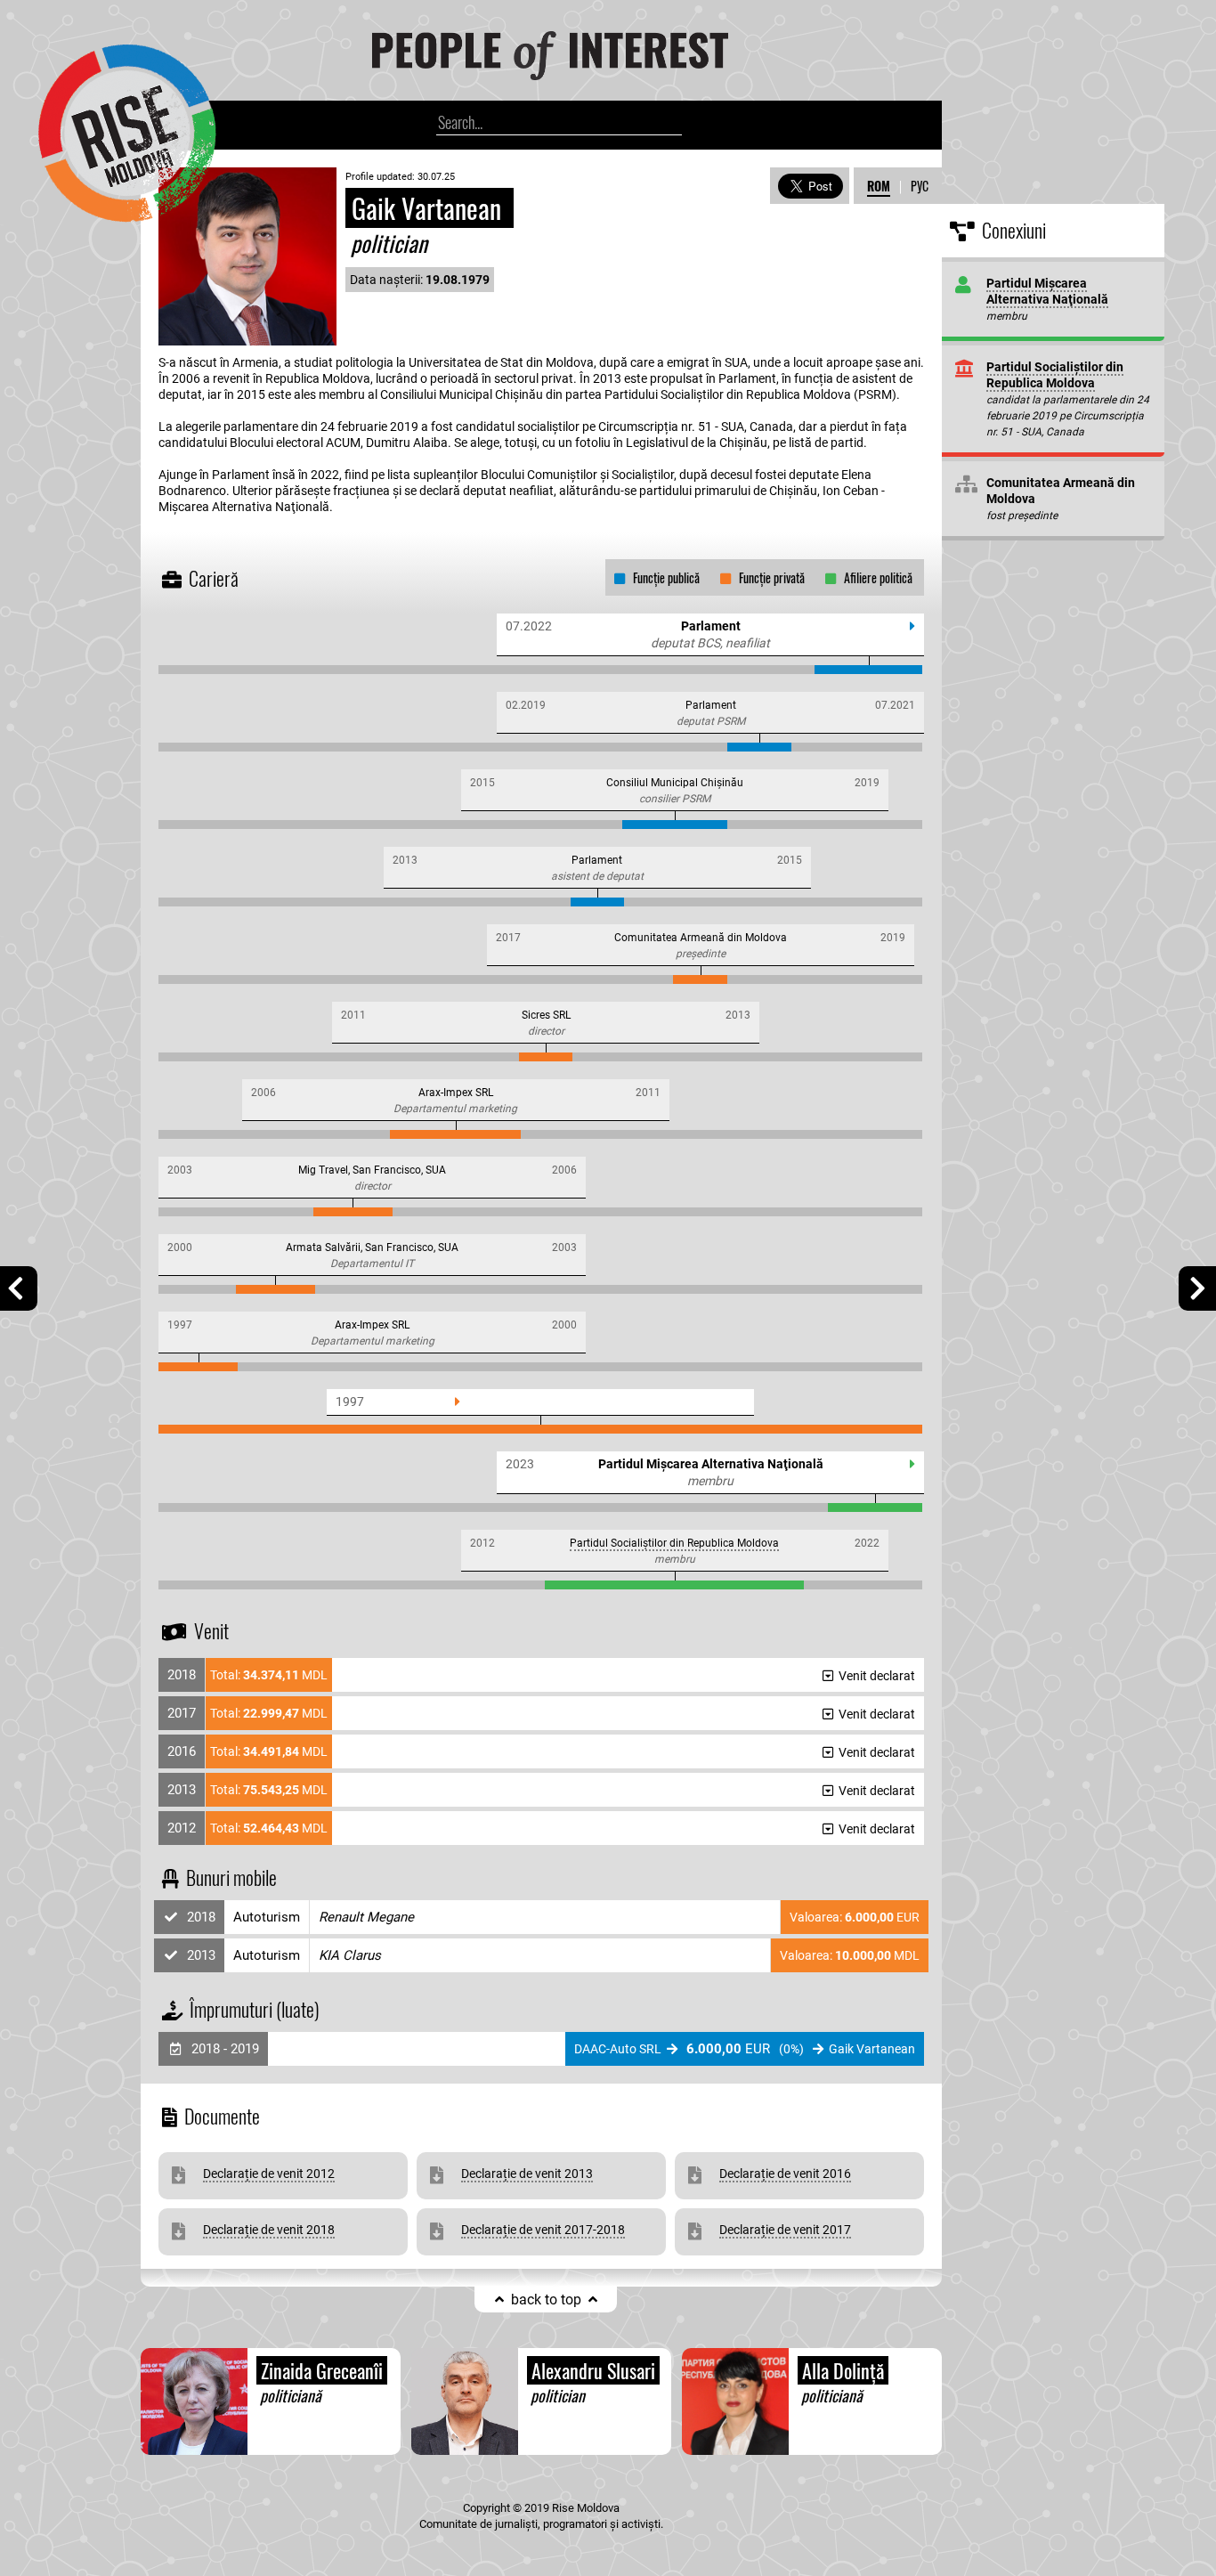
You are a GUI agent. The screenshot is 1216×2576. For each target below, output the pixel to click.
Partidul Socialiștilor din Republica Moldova (674, 1543)
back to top (546, 2300)
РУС (920, 186)
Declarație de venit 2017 (785, 2230)
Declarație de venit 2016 (785, 2174)
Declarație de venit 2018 (269, 2230)
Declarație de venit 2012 (269, 2174)
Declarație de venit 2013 (527, 2174)
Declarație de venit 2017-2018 (543, 2230)
